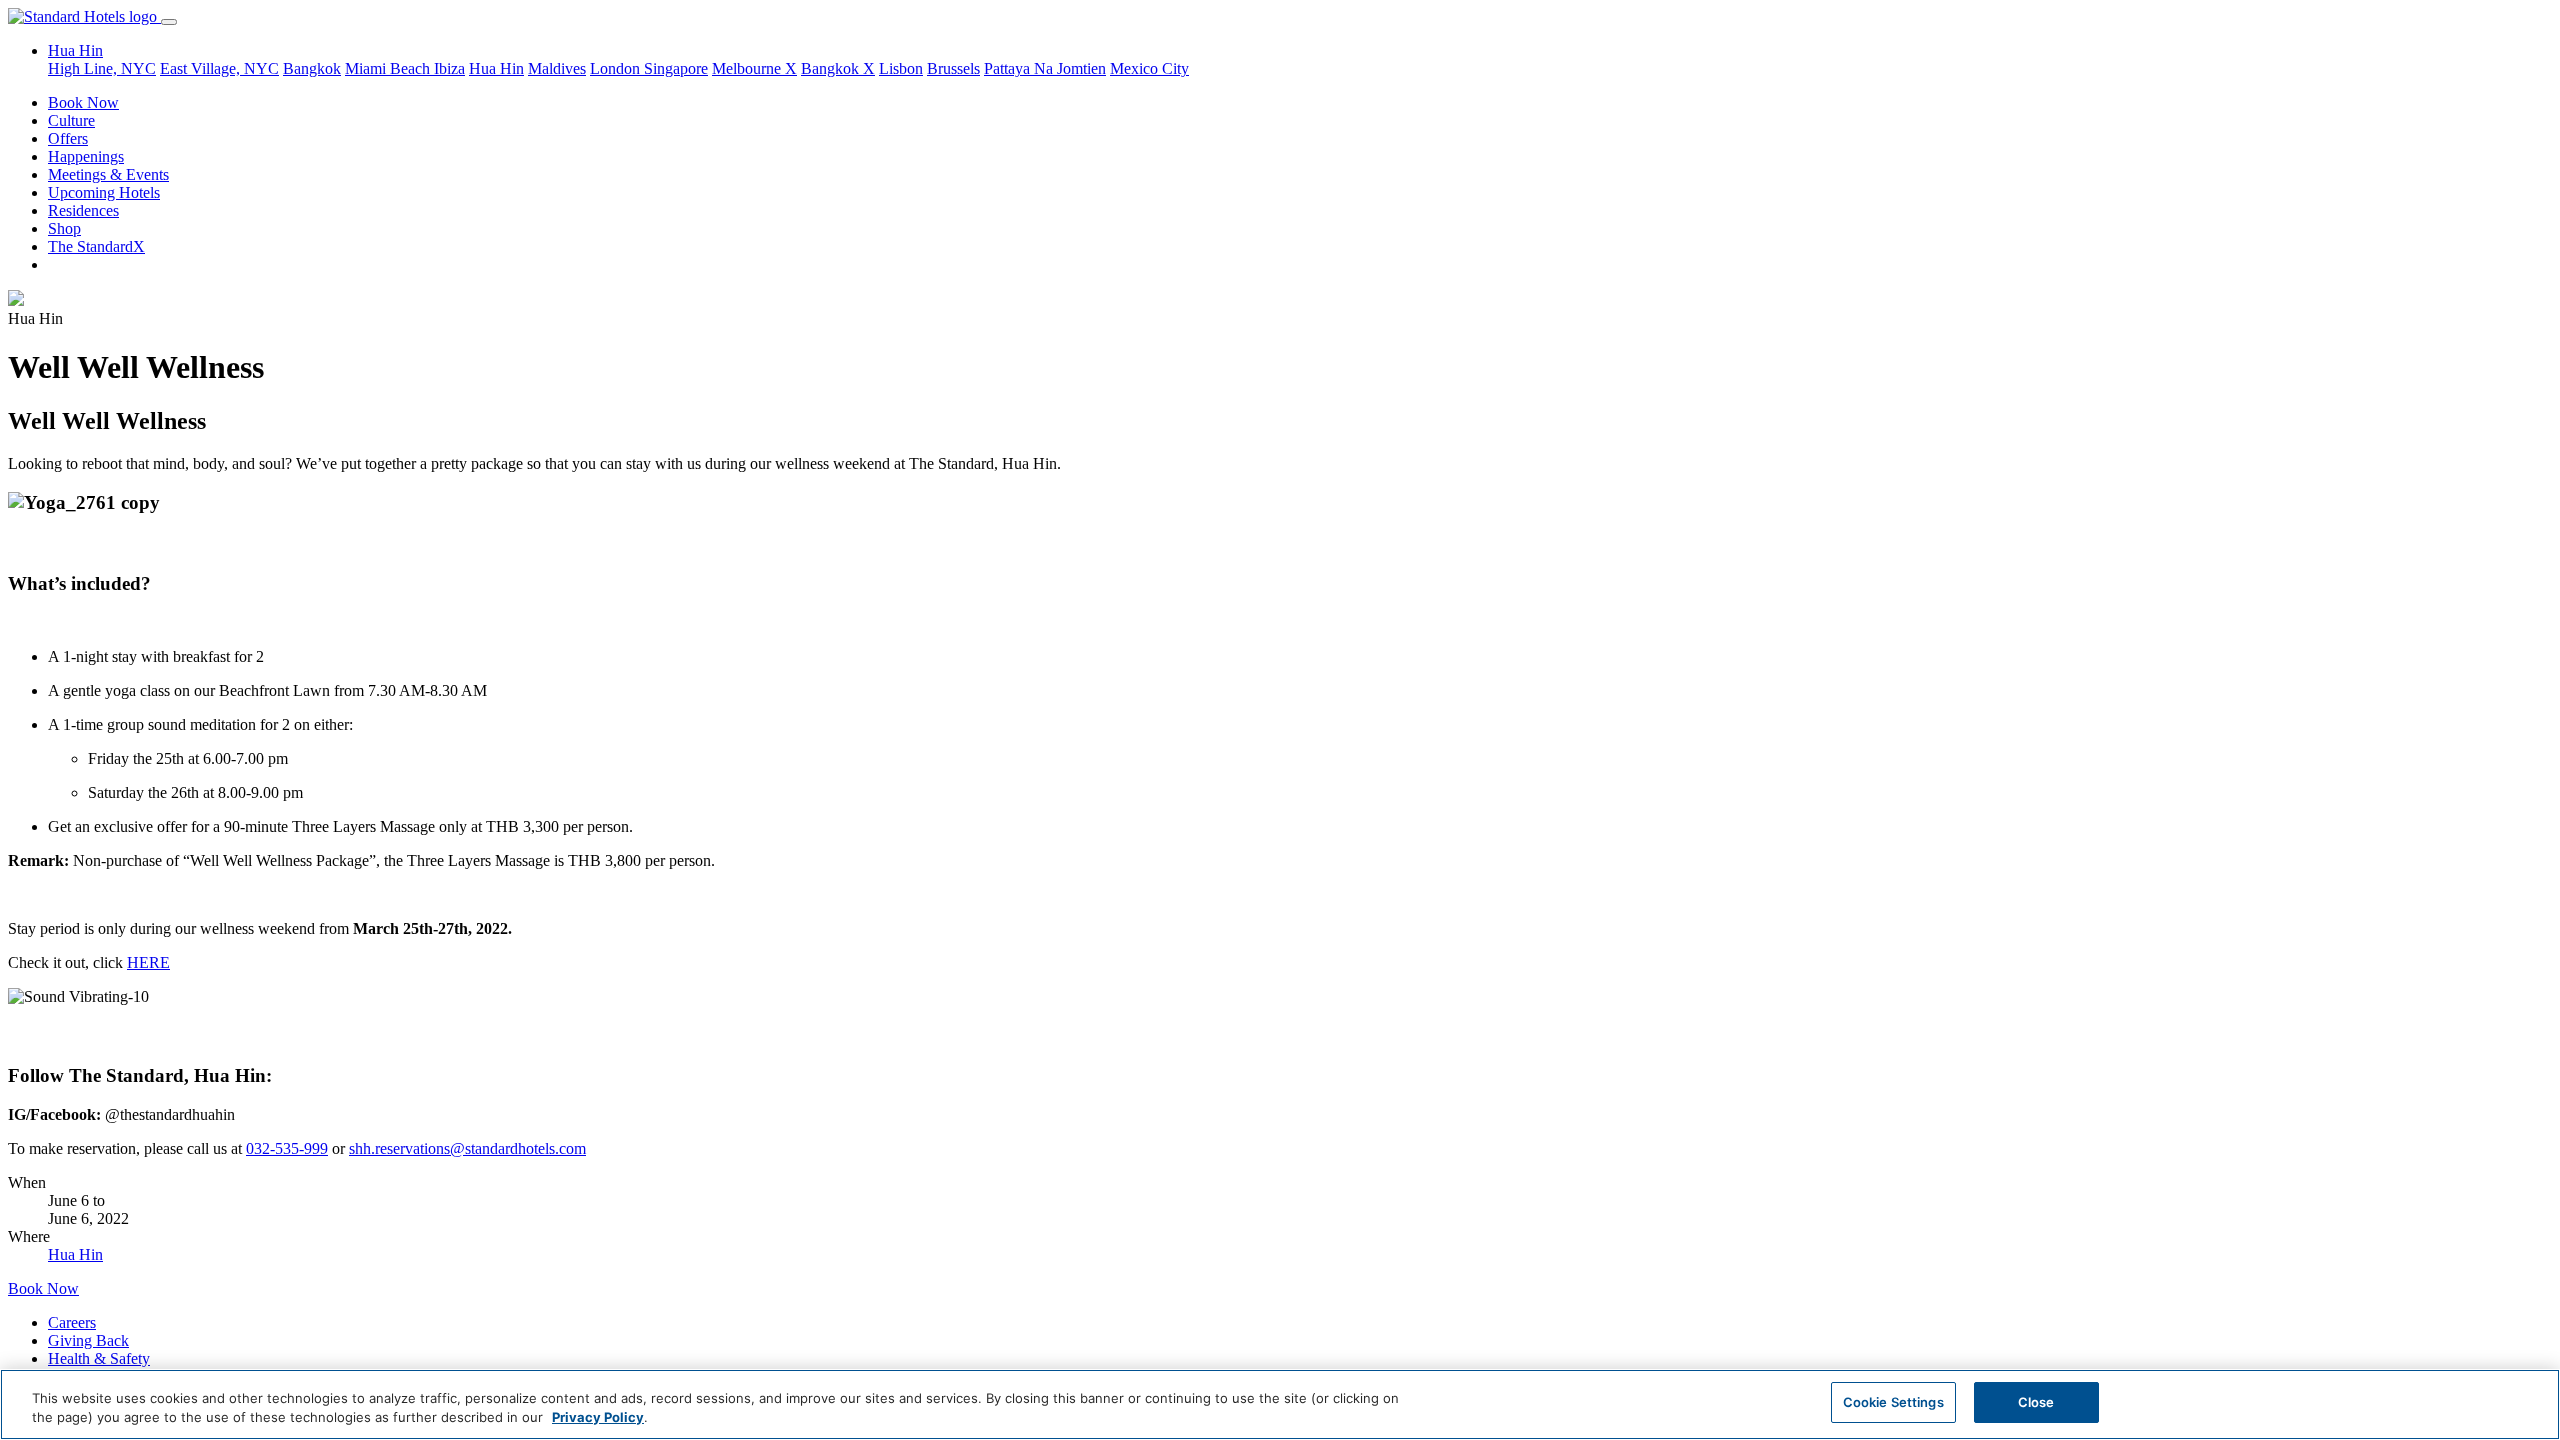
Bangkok (312, 68)
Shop (64, 228)
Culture (71, 120)
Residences (83, 210)
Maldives (557, 68)
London (617, 68)
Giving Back (88, 1340)
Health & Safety (99, 1358)
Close (2036, 1402)
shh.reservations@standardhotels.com (467, 1148)
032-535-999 (287, 1148)
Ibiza (449, 68)
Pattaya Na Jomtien (1045, 68)
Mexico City (1149, 68)
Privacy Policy (598, 1418)
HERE (148, 962)
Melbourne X (754, 68)
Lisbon (901, 68)
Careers (72, 1322)
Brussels (953, 68)
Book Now (83, 102)
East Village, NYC (219, 68)
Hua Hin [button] (75, 50)
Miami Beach (389, 68)
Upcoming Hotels (104, 192)
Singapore (676, 68)
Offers (68, 138)
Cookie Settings (1893, 1402)
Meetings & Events (108, 174)
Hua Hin (496, 68)
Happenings (86, 156)
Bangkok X (838, 68)
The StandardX (96, 246)
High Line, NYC (102, 68)
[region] (1280, 1404)
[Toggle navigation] (169, 22)
